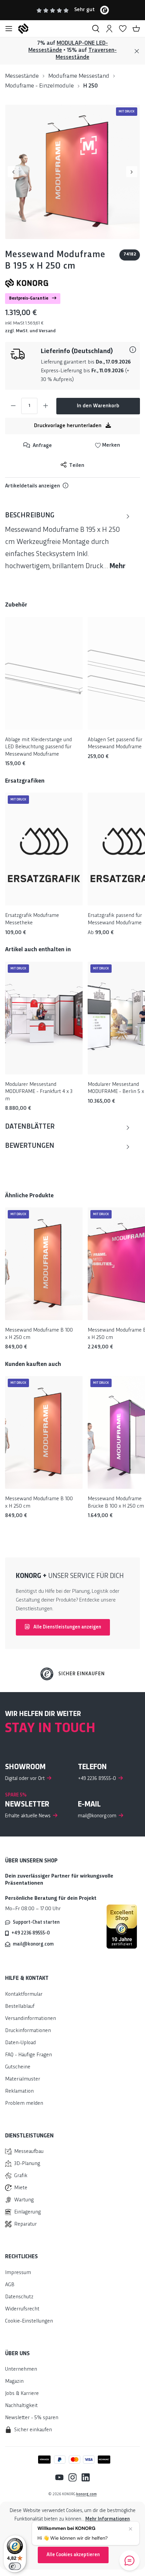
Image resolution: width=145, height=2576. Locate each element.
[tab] (67, 541)
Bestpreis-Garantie (29, 299)
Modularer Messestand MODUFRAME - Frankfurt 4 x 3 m (39, 1092)
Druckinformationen (28, 2031)
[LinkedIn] (83, 2478)
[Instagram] (70, 2478)
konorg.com (86, 2494)
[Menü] (9, 29)
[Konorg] (27, 283)
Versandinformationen (31, 2019)
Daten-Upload (20, 2043)
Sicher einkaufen (82, 1674)
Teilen (76, 466)
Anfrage (42, 446)
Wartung (24, 2200)
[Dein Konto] (109, 29)
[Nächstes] (132, 172)
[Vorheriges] (13, 172)
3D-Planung (27, 2164)
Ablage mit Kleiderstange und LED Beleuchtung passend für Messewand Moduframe (38, 747)
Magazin (14, 2382)
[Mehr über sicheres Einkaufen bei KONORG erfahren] (122, 1926)
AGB (10, 2285)
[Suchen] (96, 29)
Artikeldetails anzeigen (33, 486)
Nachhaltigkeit (21, 2406)
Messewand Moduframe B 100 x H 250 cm (39, 1334)
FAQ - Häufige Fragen (28, 2055)
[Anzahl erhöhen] (46, 406)
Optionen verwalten (73, 2537)
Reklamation (19, 2091)
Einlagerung (27, 2212)
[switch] (15, 2566)
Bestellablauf (20, 2007)
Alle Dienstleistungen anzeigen (67, 1627)
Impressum (18, 2273)
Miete (21, 2188)
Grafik (21, 2176)
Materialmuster (23, 2079)
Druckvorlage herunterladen (68, 426)
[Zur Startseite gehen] (52, 29)
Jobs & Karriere (22, 2394)
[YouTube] (59, 2478)
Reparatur (25, 2224)
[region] (72, 172)
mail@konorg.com (33, 1944)
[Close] (137, 51)
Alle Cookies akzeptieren (73, 2555)
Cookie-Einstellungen (29, 2321)
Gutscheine (18, 2067)
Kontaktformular (24, 1995)
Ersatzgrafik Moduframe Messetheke (32, 919)
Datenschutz (19, 2297)
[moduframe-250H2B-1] (72, 172)
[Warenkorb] (136, 29)
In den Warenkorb (98, 406)
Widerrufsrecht (22, 2309)
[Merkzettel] (123, 29)
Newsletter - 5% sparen (32, 2418)
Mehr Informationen (108, 2519)
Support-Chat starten (36, 1922)
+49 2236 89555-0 (31, 1933)
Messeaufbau (29, 2152)
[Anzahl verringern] (13, 406)
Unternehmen (21, 2369)
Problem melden (24, 2104)
